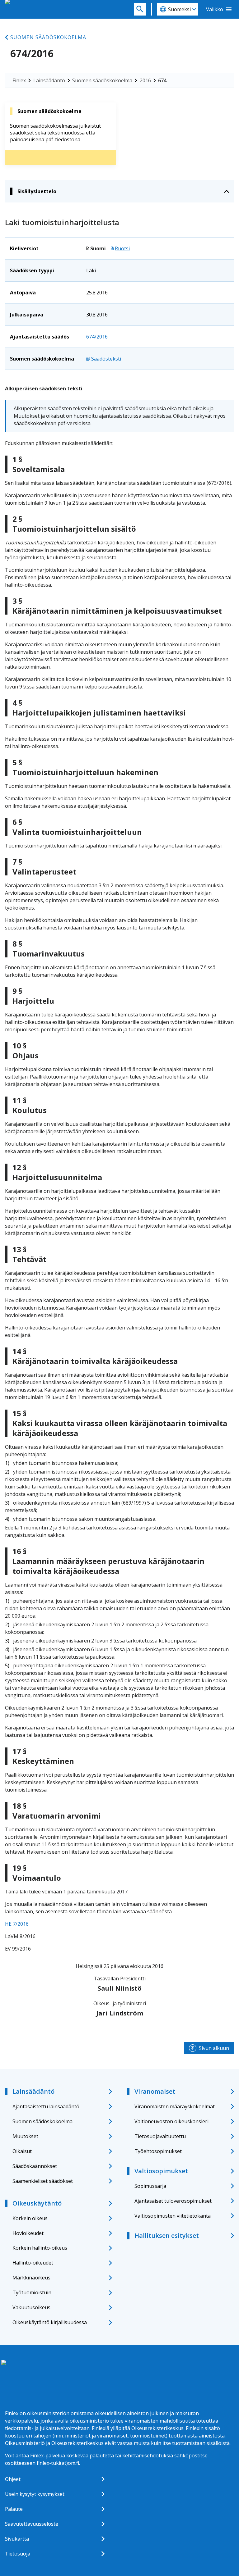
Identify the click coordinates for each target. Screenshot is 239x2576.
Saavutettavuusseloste (32, 2524)
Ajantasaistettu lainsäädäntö (46, 2106)
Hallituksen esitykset (167, 2235)
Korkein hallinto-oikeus (40, 2248)
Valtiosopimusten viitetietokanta (173, 2216)
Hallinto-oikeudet (33, 2263)
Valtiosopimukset (161, 2171)
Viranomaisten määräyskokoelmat (175, 2106)
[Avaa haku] (140, 9)
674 (162, 80)
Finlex (19, 80)
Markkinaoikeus (31, 2278)
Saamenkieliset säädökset (43, 2181)
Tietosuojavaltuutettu (160, 2136)
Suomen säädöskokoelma (48, 37)
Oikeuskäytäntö (37, 2203)
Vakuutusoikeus (31, 2307)
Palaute (14, 2509)
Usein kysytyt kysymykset (35, 2494)
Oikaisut (22, 2151)
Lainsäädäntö (49, 80)
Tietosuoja (18, 2554)
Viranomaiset (155, 2091)
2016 (145, 80)
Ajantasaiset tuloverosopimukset (173, 2201)
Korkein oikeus (30, 2218)
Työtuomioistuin (32, 2292)
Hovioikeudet (28, 2233)
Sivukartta (17, 2539)
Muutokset (25, 2136)
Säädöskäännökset (35, 2166)
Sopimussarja (150, 2186)
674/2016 (97, 337)
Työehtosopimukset (158, 2151)
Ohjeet (13, 2479)
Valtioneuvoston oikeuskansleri (171, 2121)
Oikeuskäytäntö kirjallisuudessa (50, 2322)
